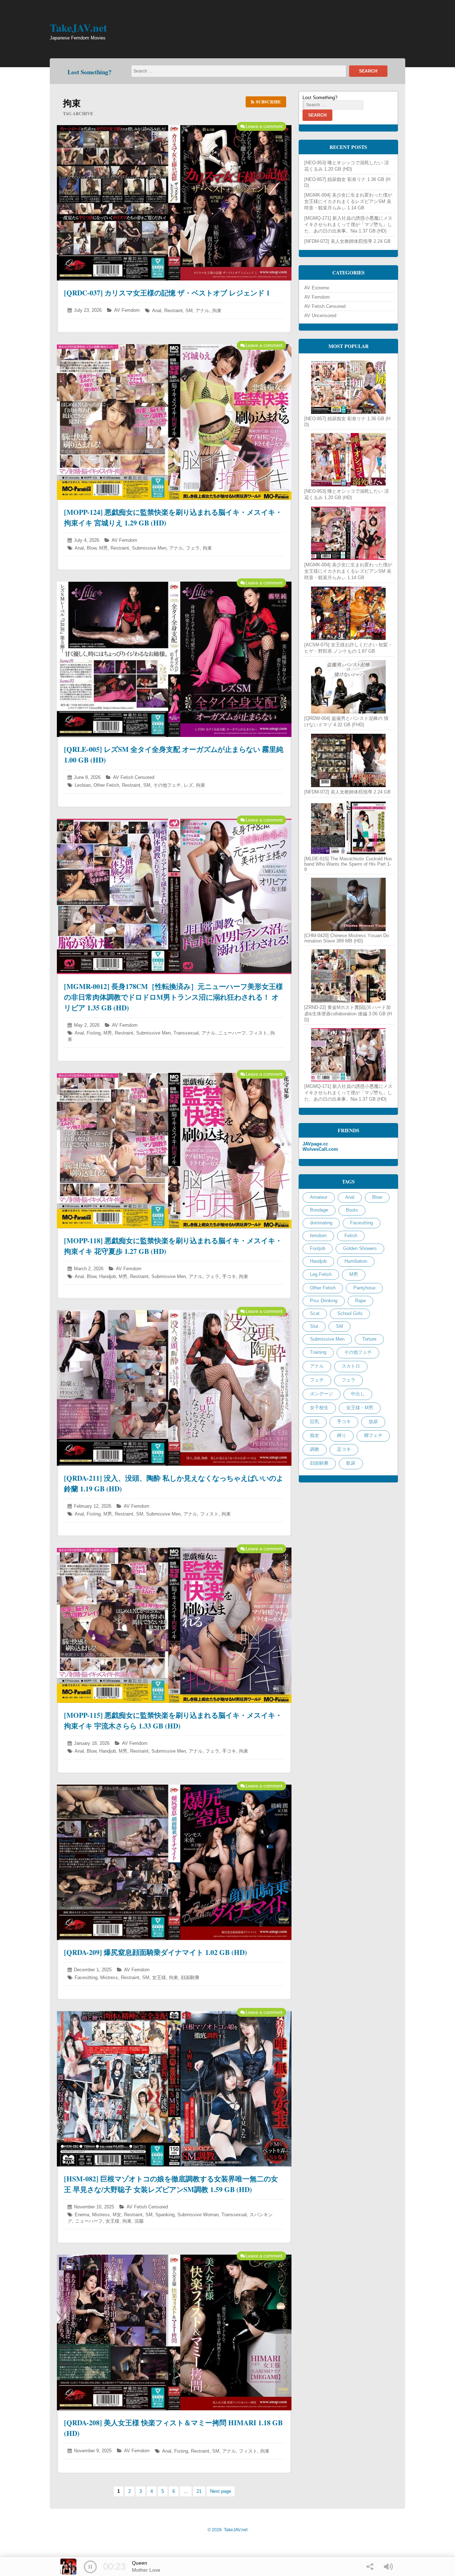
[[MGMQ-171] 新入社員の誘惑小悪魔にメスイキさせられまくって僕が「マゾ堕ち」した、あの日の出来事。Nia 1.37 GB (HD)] (348, 1055)
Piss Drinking (324, 1301)
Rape (360, 1301)
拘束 (217, 311)
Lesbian (83, 785)
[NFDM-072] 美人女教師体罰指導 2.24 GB (347, 241)
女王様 (159, 1978)
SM (189, 311)
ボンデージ (322, 1394)
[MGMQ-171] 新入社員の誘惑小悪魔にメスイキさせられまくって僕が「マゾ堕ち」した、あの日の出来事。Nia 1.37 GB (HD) (348, 225)
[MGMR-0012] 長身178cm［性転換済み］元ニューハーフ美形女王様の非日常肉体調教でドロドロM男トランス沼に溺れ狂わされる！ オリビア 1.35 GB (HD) (173, 997)
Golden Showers (360, 1248)
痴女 (315, 1435)
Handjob (108, 1276)
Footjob (318, 1248)
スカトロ (351, 1366)
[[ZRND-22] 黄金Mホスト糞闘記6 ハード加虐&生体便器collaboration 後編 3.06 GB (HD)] (348, 976)
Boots (352, 1210)
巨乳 (315, 1421)
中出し (358, 1394)
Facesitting (86, 1978)
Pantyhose (364, 1288)
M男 (103, 548)
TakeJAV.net (78, 27)
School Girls (350, 1313)
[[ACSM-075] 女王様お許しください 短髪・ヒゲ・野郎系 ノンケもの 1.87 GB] (348, 613)
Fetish (351, 1236)
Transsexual (186, 1033)
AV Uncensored (320, 316)
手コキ (229, 1276)
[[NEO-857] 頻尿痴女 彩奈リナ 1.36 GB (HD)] (348, 387)
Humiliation (356, 1261)
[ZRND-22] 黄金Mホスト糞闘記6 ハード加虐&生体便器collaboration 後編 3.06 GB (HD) (348, 1014)
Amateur (319, 1197)
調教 (315, 1449)
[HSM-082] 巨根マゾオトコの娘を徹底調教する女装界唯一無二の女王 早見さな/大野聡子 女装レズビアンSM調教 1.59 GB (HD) (171, 2184)
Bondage (319, 1210)
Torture (369, 1339)
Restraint (173, 311)
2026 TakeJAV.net (227, 2530)
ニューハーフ (232, 1033)
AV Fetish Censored (134, 777)
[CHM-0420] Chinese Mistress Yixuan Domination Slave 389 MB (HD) (347, 938)
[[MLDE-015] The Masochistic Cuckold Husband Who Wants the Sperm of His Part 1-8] (348, 828)
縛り (342, 1435)
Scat (315, 1313)
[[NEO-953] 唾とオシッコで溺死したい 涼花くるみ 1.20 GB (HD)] (348, 460)
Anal (157, 311)
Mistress (109, 1978)
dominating (321, 1223)
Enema (82, 2215)
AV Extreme (317, 288)
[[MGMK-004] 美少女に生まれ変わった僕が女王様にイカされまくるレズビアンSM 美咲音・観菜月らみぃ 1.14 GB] (348, 533)
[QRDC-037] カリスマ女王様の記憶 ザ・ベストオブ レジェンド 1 (167, 293)
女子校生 (319, 1408)
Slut (314, 1326)
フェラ (193, 548)
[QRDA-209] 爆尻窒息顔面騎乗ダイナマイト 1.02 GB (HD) (156, 1952)
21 (201, 2491)
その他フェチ (167, 785)
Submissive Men (149, 548)
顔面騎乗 (190, 1978)
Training (318, 1352)
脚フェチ (373, 1435)
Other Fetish (106, 785)
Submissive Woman (198, 2215)
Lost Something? (90, 72)
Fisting (94, 1033)
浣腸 (139, 2221)
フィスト (258, 1033)
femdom (318, 1236)
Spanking (165, 2215)
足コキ (344, 1449)
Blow (92, 548)
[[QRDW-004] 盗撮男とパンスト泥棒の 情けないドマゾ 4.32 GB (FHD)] (348, 687)
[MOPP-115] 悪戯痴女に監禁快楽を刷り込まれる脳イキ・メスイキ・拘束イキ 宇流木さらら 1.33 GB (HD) (173, 1720)
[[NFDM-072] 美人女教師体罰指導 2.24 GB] (348, 760)
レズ (188, 785)
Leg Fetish (321, 1274)
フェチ (317, 1380)
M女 (117, 2215)
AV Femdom (127, 310)
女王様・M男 (360, 1408)
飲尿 (351, 1463)
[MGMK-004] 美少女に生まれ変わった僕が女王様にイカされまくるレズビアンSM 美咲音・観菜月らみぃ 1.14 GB (348, 201)
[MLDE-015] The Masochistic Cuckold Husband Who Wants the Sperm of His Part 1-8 (348, 864)
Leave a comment (264, 126)
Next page (221, 2491)
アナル (202, 311)
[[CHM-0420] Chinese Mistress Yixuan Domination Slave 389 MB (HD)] (348, 904)
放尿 (373, 1421)
